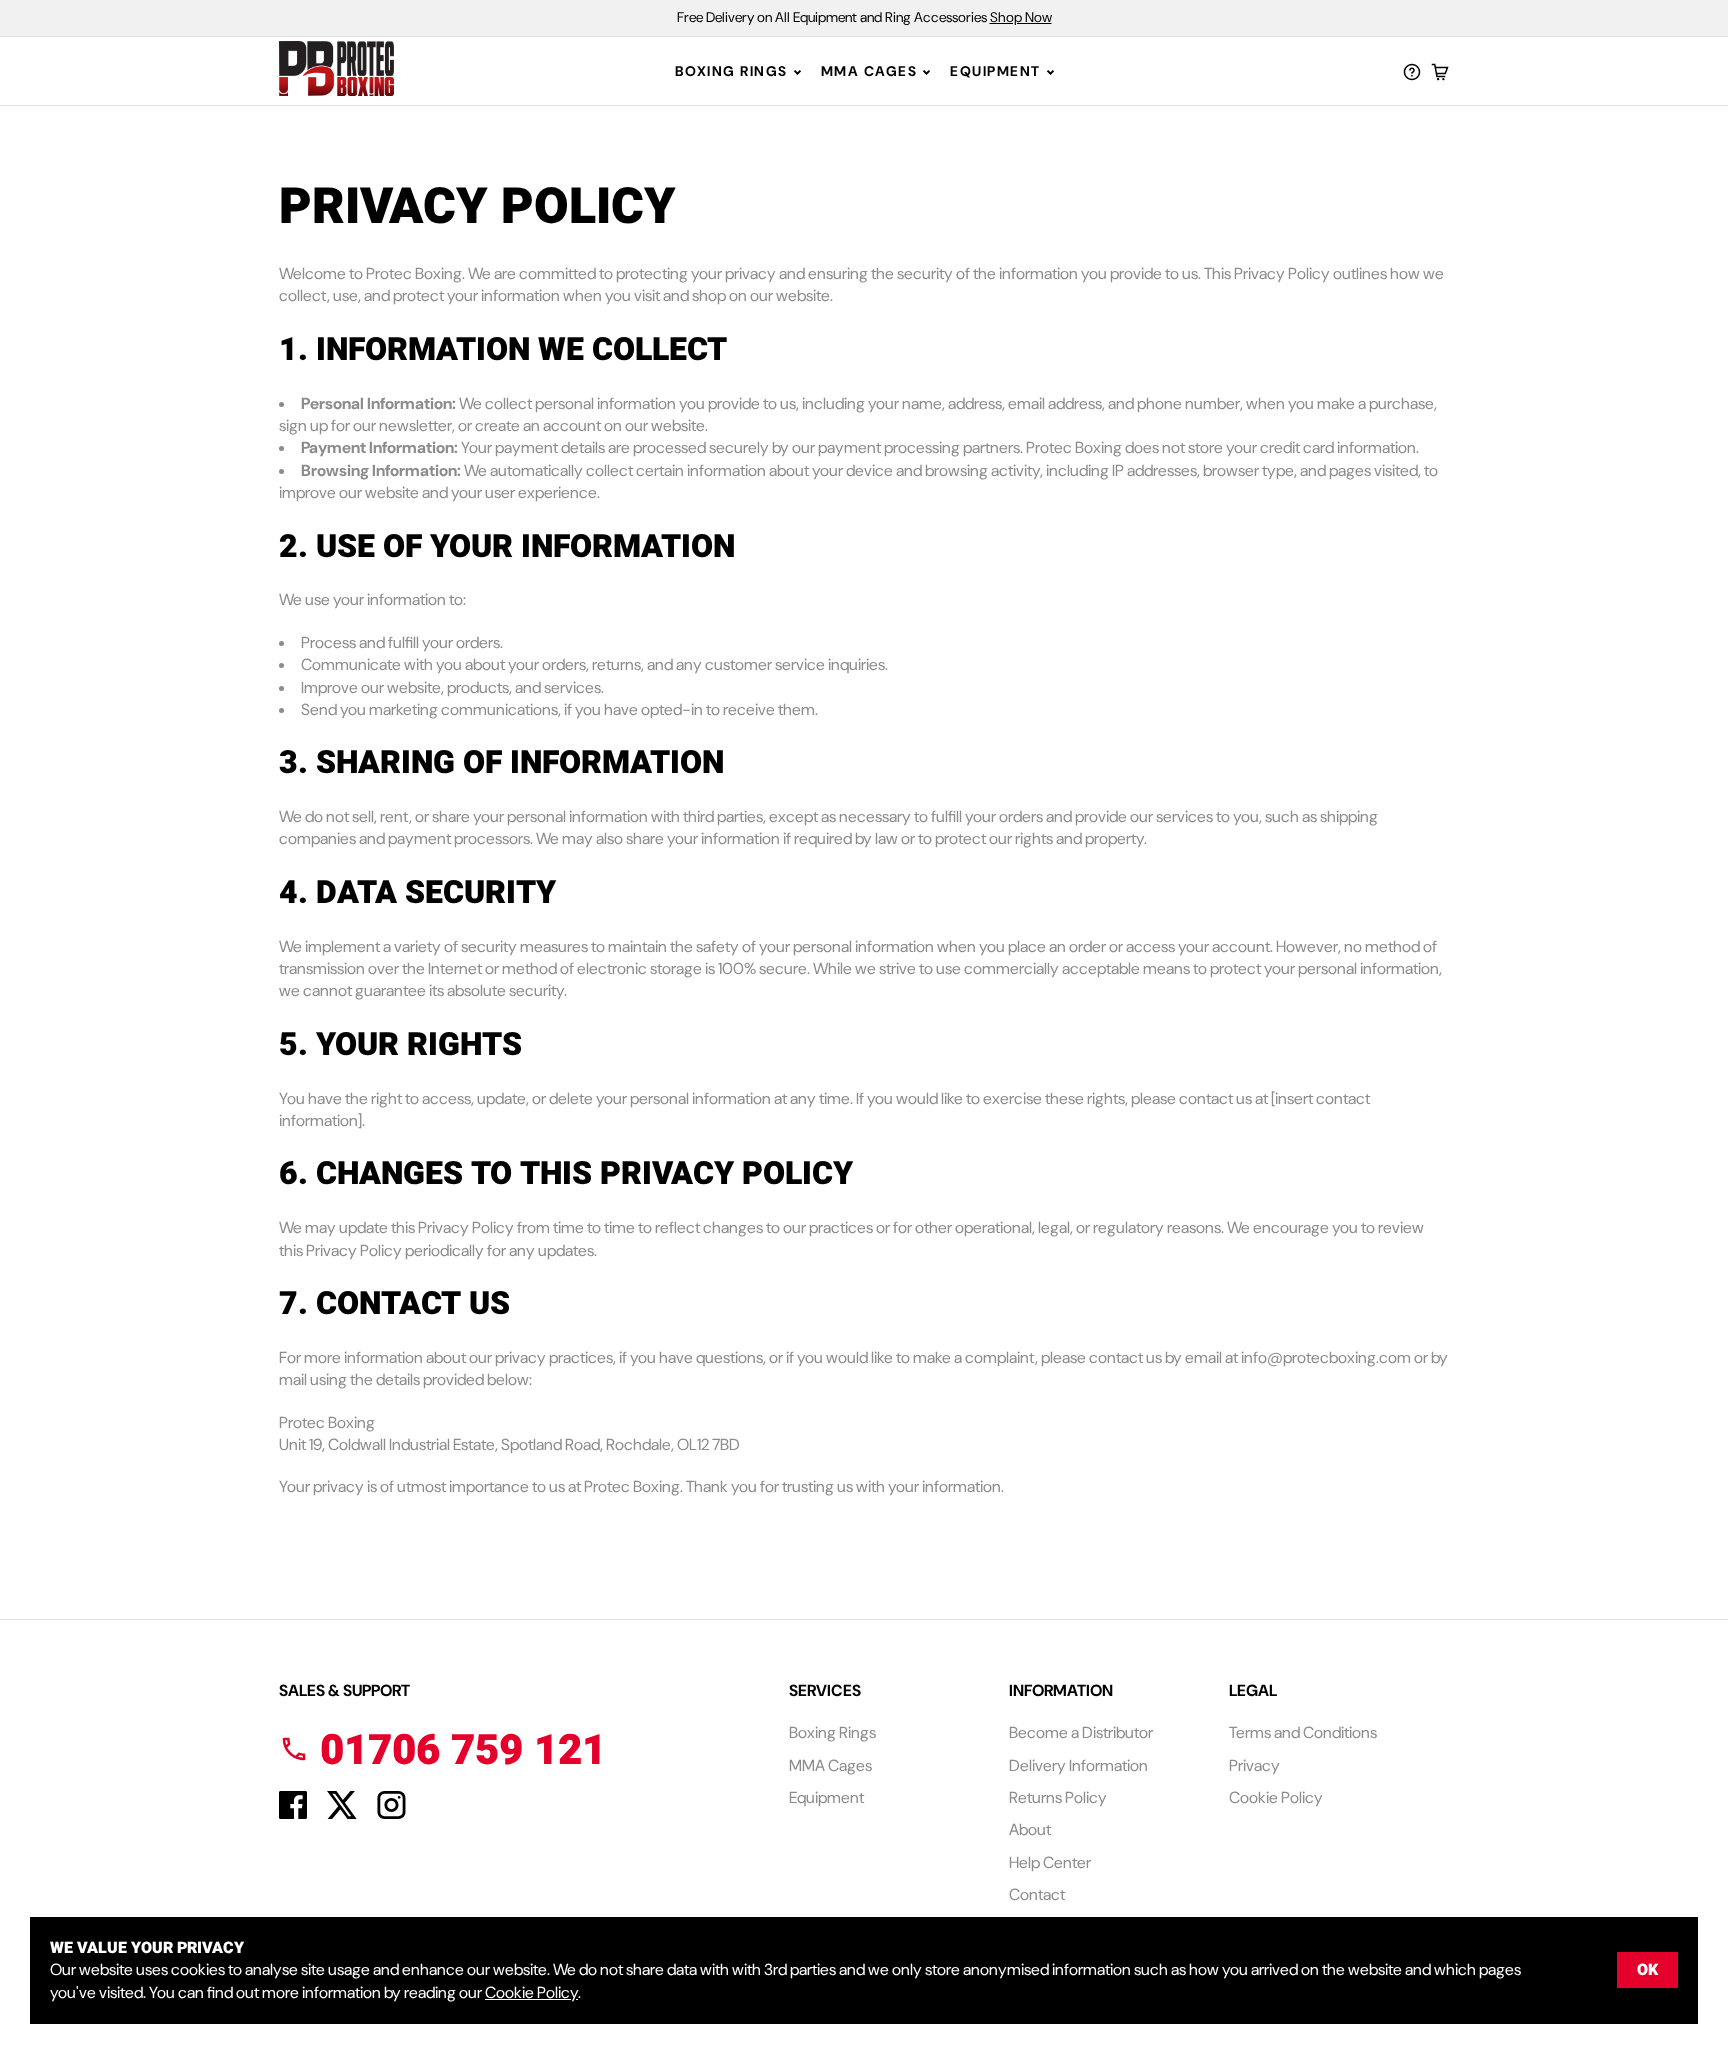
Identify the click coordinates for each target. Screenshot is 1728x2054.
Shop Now (1021, 17)
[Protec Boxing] (379, 71)
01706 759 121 (457, 1751)
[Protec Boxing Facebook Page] (293, 1813)
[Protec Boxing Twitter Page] (342, 1813)
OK (1647, 1970)
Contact (1037, 1894)
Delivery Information (1078, 1765)
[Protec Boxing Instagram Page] (391, 1813)
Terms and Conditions (1303, 1732)
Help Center (1050, 1862)
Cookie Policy (1276, 1797)
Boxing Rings (731, 71)
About (1030, 1829)
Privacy (1254, 1765)
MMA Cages (869, 71)
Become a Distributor (1081, 1732)
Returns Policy (1058, 1797)
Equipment (995, 71)
